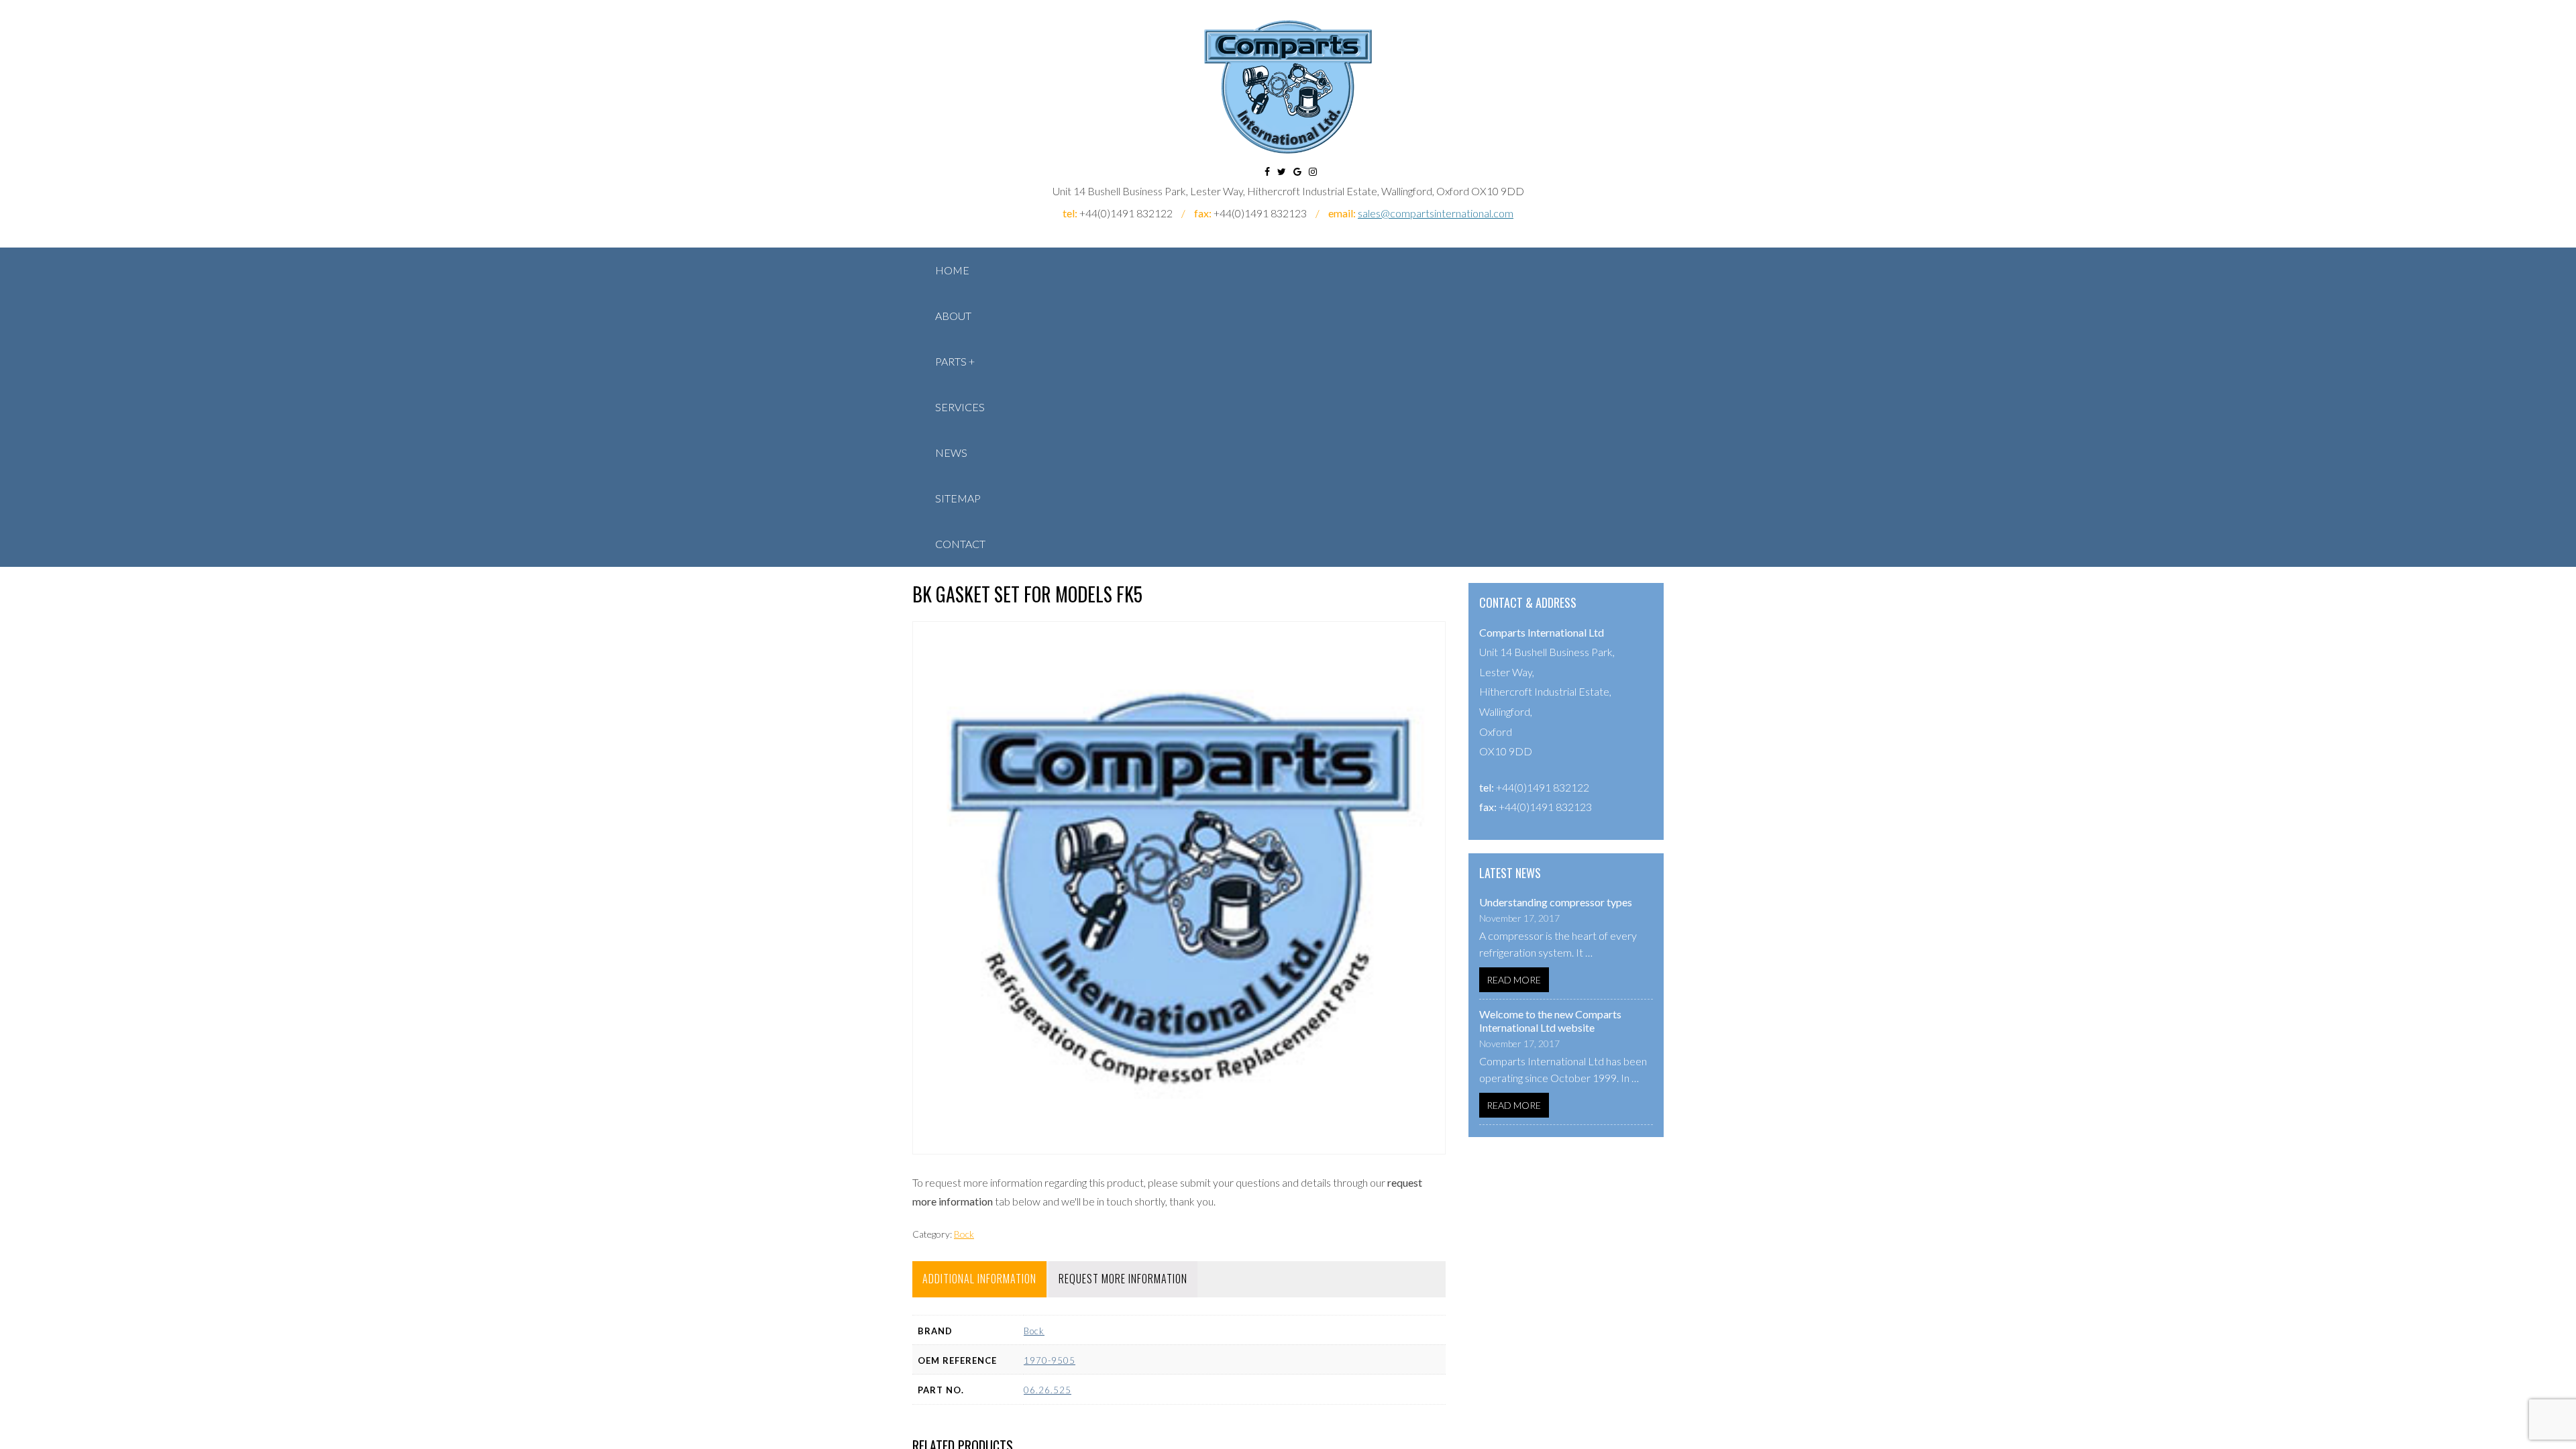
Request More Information (1123, 1279)
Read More (1514, 980)
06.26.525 (1048, 1390)
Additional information (979, 1279)
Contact (960, 544)
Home (952, 270)
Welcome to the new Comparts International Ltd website (1550, 1021)
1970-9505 (1050, 1360)
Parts (951, 361)
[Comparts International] (1288, 87)
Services (960, 407)
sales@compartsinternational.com (1436, 213)
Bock (964, 1234)
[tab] (979, 1279)
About (953, 316)
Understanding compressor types (1556, 902)
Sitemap (958, 498)
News (951, 452)
